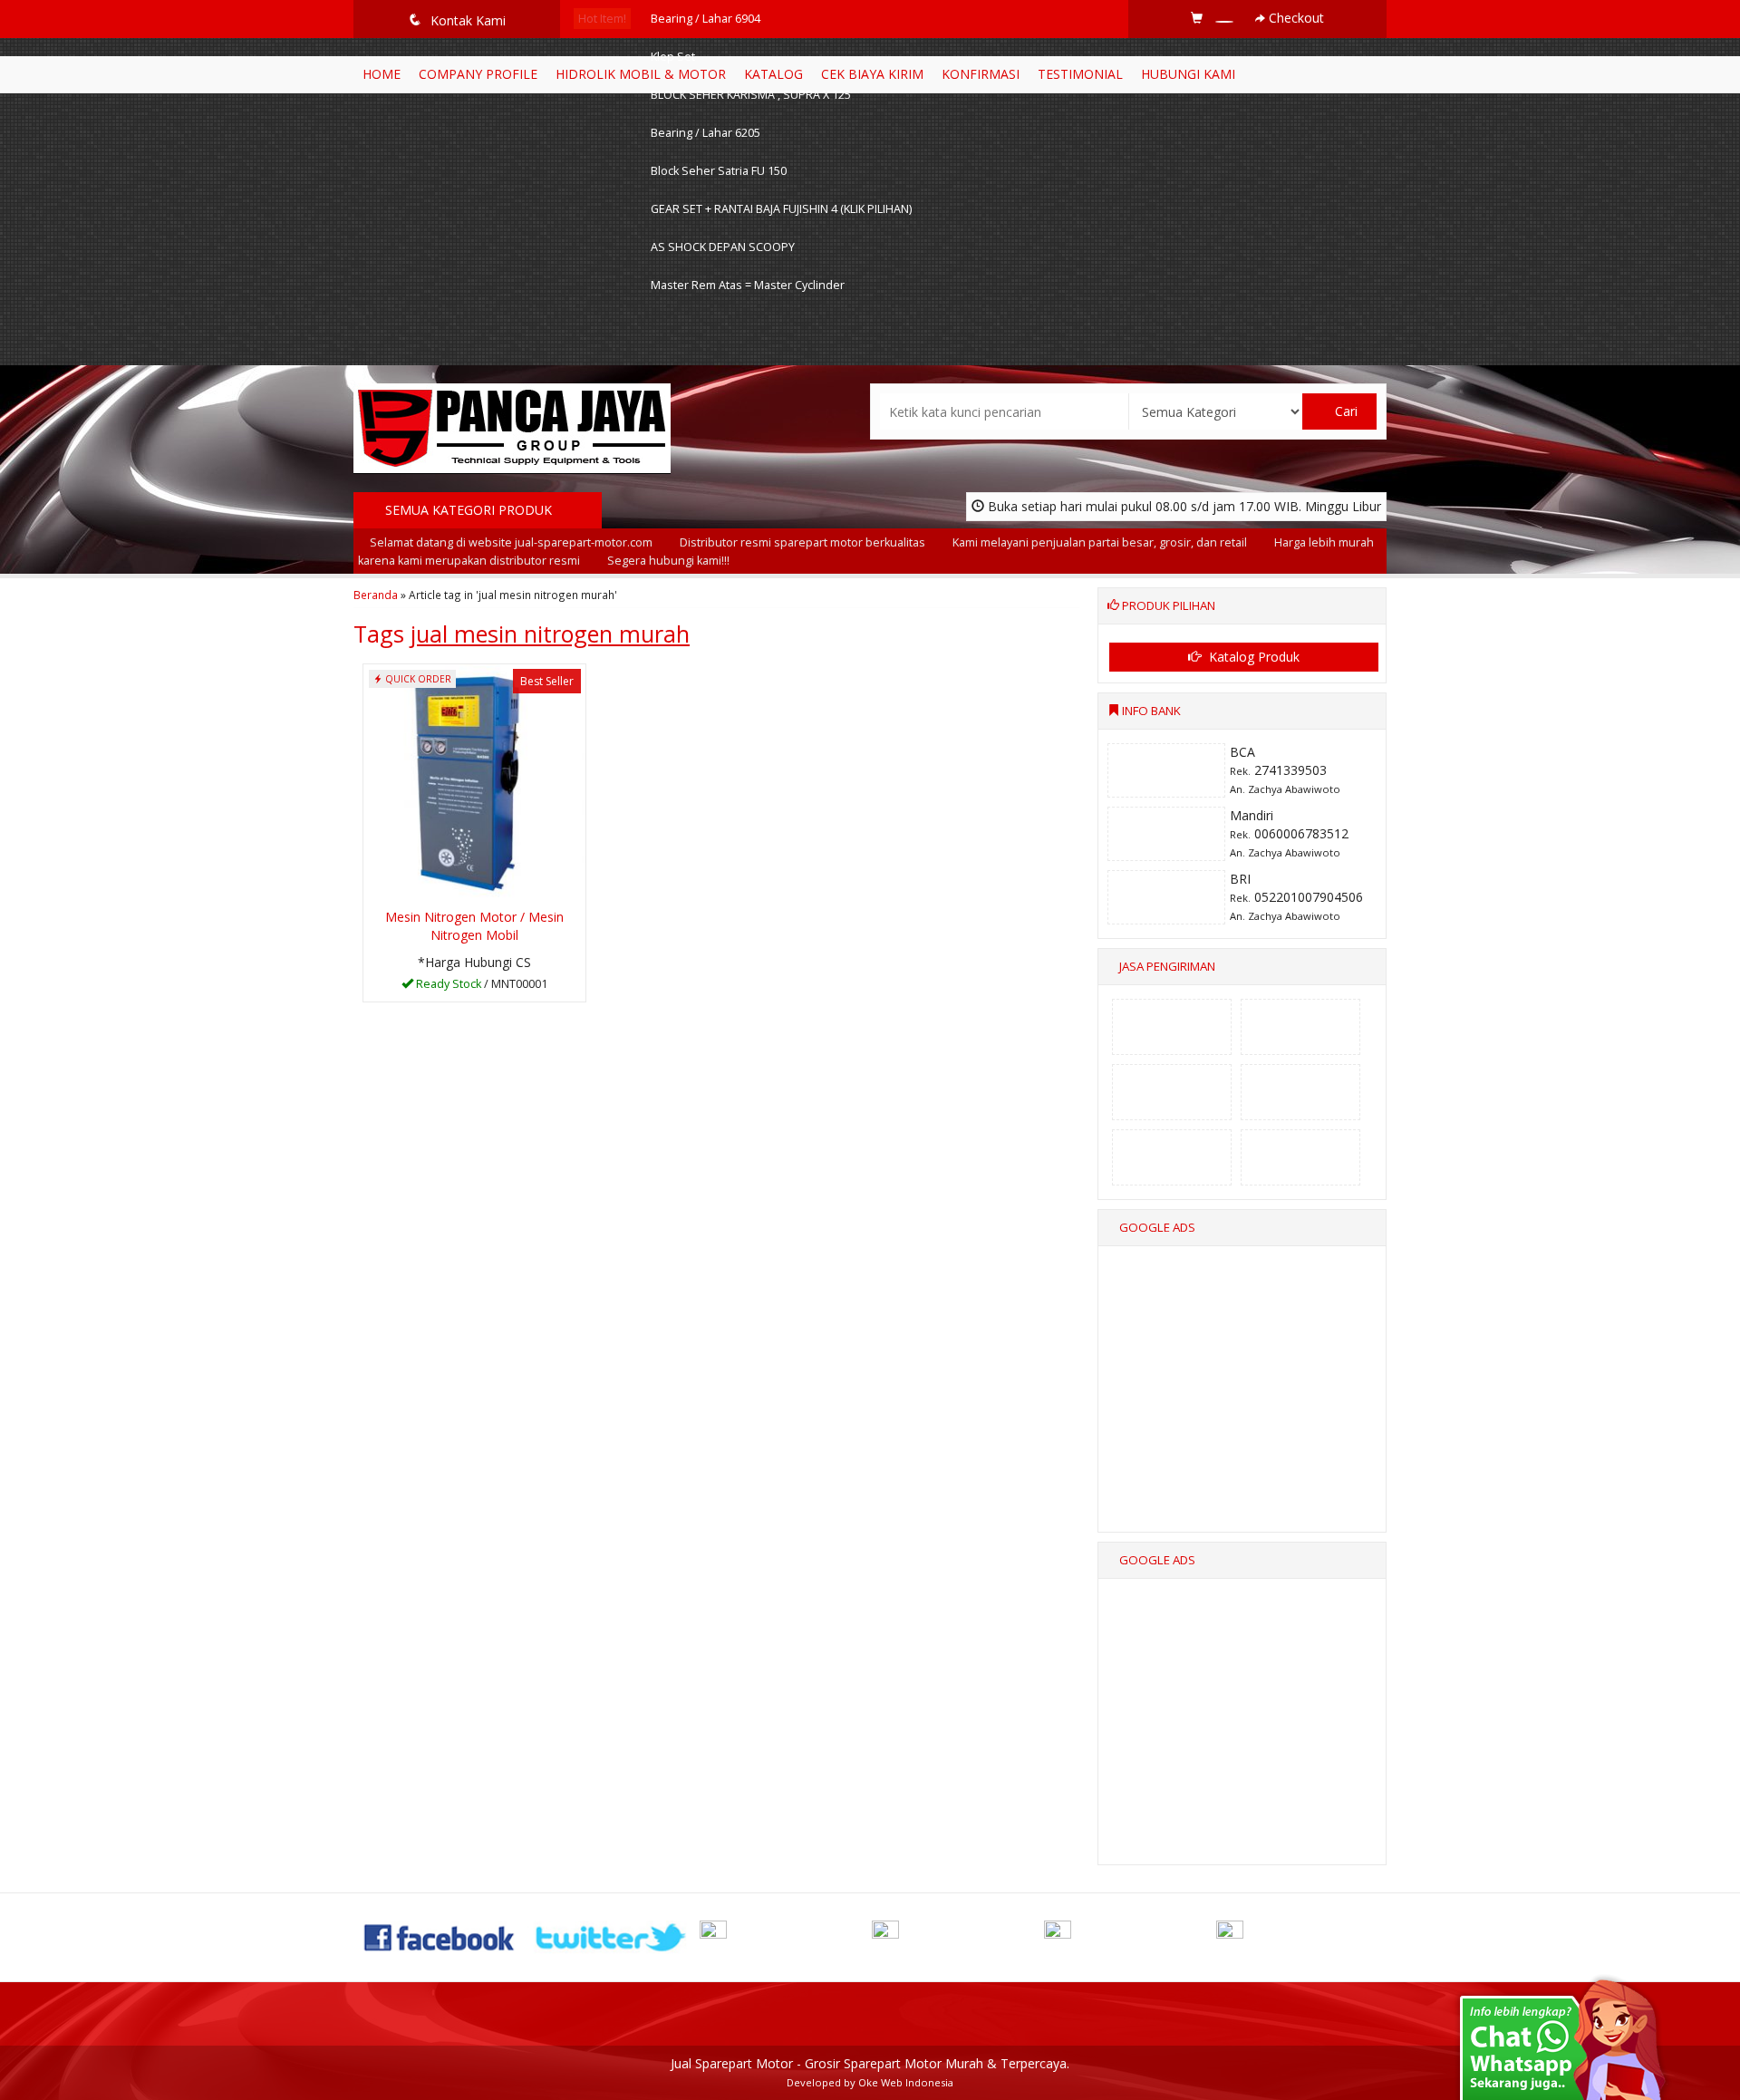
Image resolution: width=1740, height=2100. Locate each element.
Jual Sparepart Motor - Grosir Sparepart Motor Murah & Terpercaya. (870, 2063)
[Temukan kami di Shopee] (956, 1935)
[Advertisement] (1243, 1405)
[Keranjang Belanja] (1214, 18)
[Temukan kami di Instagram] (784, 1935)
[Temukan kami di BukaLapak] (1300, 1935)
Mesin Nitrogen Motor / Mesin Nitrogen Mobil (474, 926)
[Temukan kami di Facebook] (440, 1935)
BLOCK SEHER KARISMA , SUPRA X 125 (751, 95)
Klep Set (673, 57)
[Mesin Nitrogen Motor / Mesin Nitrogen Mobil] (474, 783)
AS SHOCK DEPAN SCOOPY (723, 247)
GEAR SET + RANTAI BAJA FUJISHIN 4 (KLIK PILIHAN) (781, 209)
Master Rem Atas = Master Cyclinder (748, 285)
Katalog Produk (1252, 657)
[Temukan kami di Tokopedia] (1128, 1935)
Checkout (1295, 18)
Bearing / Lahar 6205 (706, 133)
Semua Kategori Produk (470, 510)
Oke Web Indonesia (906, 2082)
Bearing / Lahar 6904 (706, 19)
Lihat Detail (480, 987)
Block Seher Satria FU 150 (719, 171)
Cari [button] (1344, 411)
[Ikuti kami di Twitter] (612, 1935)
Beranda (376, 595)
